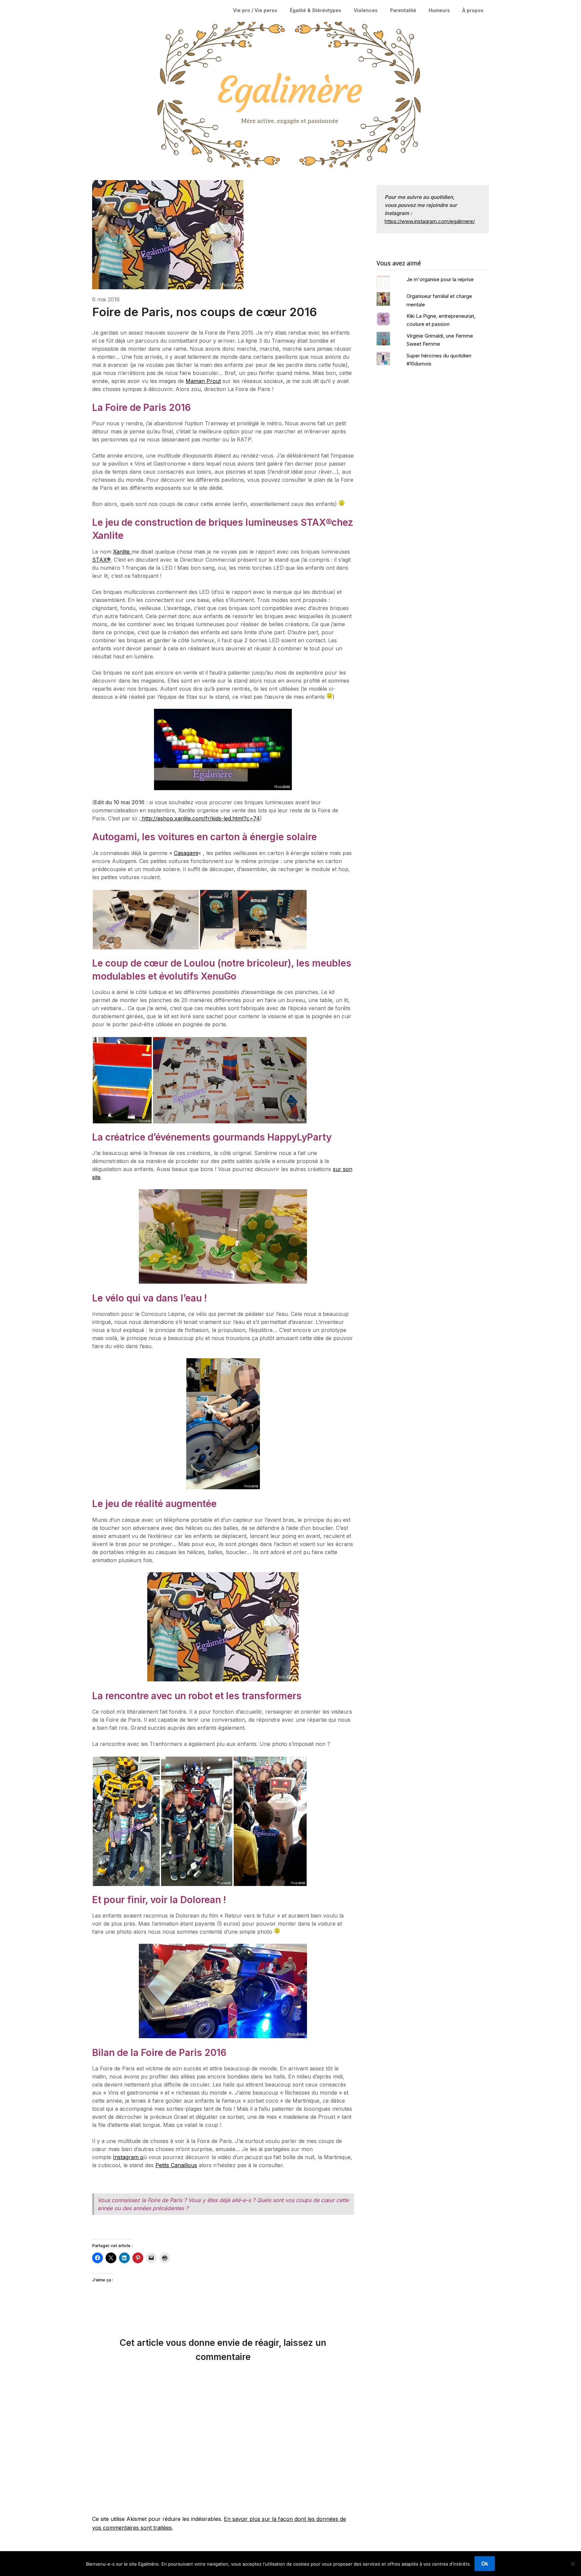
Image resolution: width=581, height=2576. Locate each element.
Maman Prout (203, 381)
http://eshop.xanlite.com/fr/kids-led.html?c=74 (200, 818)
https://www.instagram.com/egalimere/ (430, 221)
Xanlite (122, 552)
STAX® (101, 560)
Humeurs (439, 10)
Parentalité (403, 10)
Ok (485, 2564)
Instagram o (128, 2157)
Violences (366, 10)
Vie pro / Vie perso (255, 10)
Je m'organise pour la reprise (440, 279)
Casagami (186, 853)
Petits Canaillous (176, 2165)
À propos (473, 10)
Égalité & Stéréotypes (316, 10)
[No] (573, 2564)
